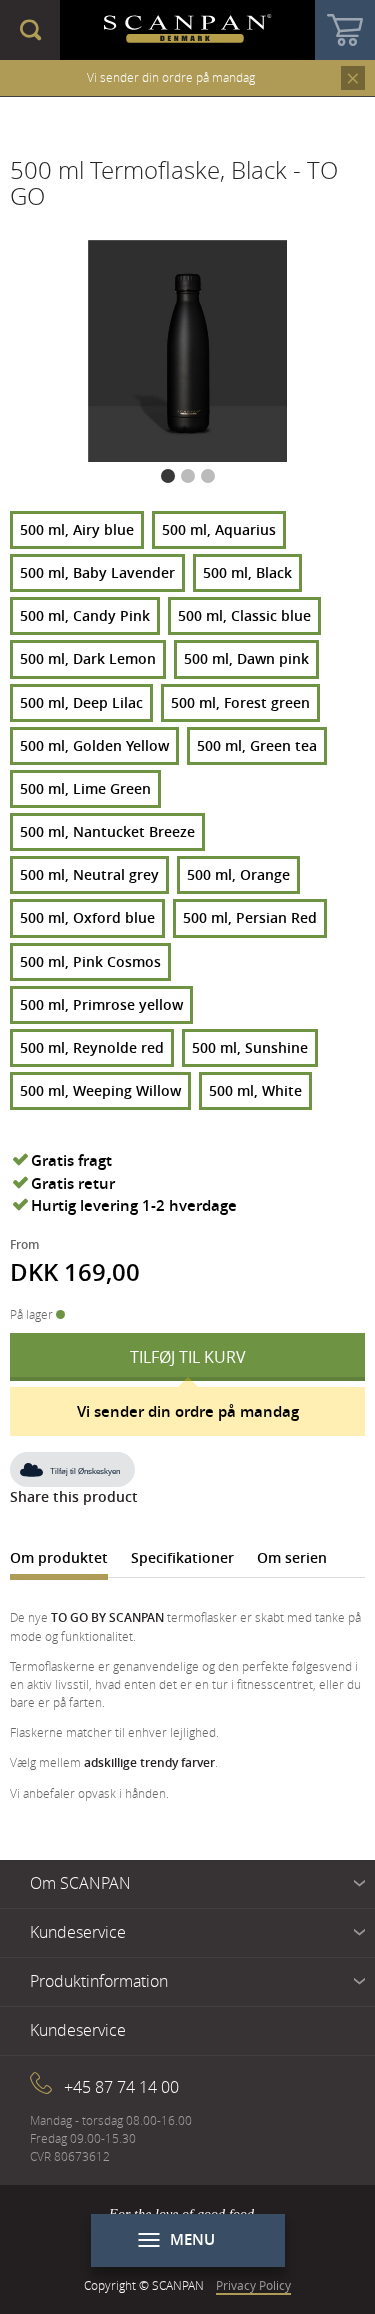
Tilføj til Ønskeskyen (85, 1471)
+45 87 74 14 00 (121, 2087)
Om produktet (59, 1557)
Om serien (292, 1557)
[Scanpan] (187, 30)
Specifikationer (182, 1557)
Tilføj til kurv (188, 1357)
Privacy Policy (253, 2285)
